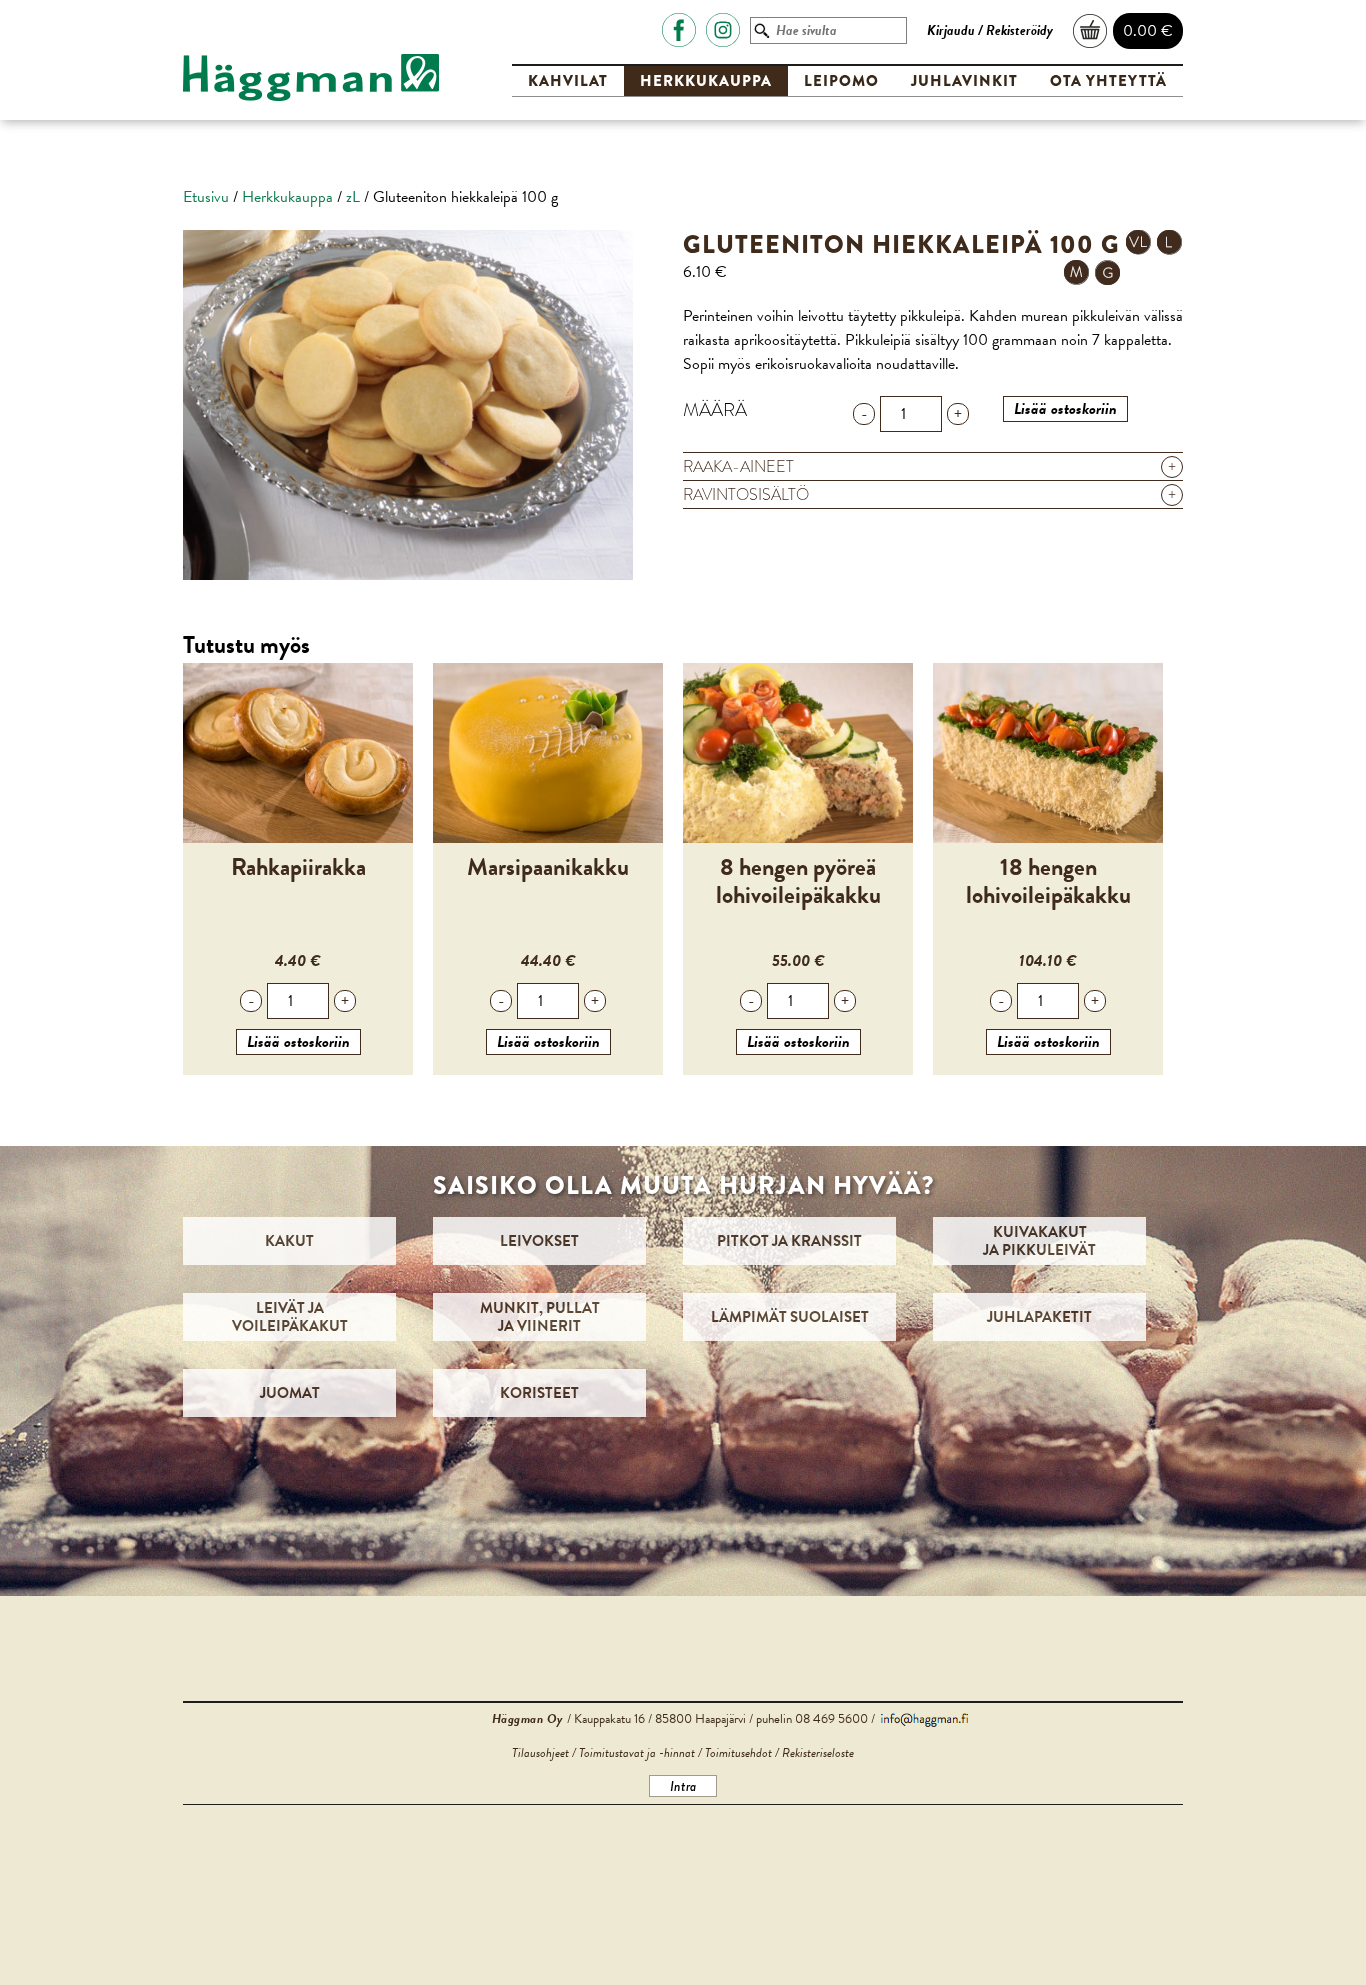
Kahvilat (568, 81)
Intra (683, 1786)
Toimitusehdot (738, 1753)
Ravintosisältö (929, 494)
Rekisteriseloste (818, 1753)
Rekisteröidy (1019, 30)
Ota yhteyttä (1108, 81)
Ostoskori (1091, 31)
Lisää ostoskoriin (1065, 409)
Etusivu (206, 197)
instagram (723, 30)
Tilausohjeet (540, 1753)
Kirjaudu (951, 30)
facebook (679, 30)
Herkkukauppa (706, 81)
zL (353, 197)
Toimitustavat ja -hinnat (637, 1753)
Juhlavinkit (964, 81)
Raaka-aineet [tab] (929, 466)
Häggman (311, 78)
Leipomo (841, 81)
